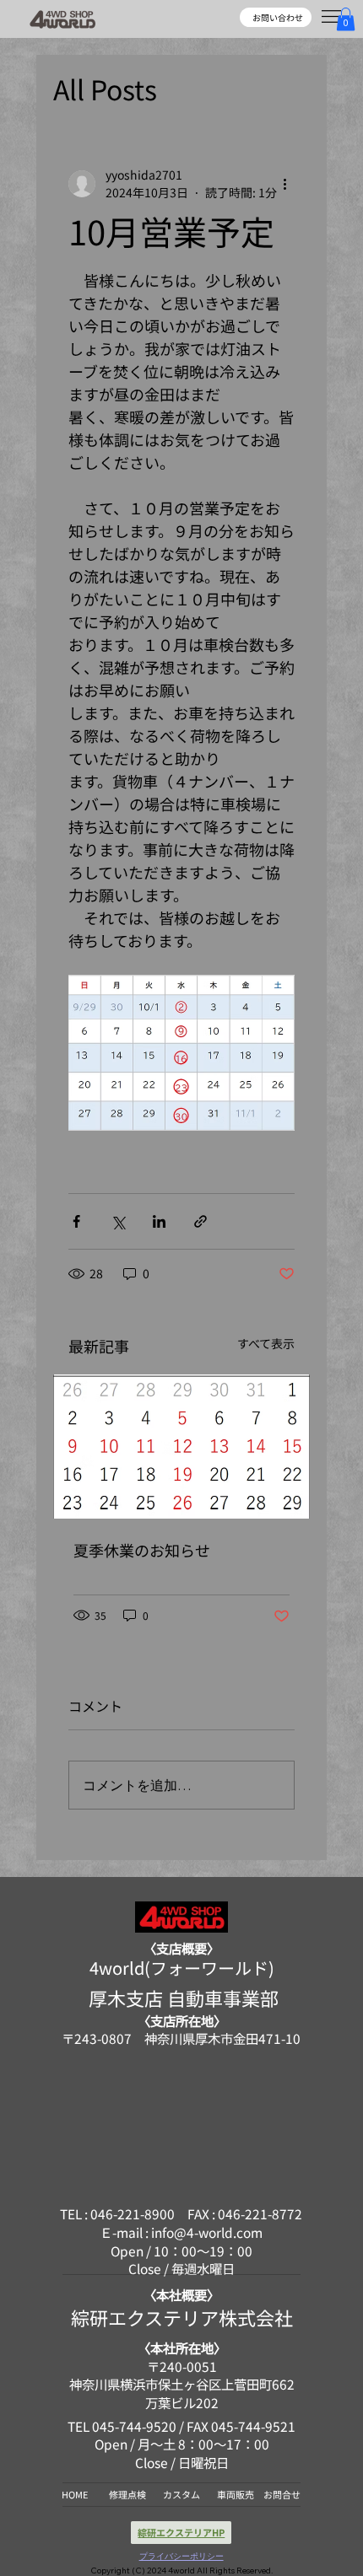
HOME (75, 2494)
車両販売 (236, 2494)
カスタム (181, 2494)
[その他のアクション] (284, 184)
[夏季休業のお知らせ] (181, 1447)
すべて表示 (266, 1343)
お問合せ (282, 2494)
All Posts (105, 89)
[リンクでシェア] (200, 1221)
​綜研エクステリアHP (181, 2532)
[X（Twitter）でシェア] (118, 1221)
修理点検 (127, 2494)
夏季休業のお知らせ (142, 1550)
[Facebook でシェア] (76, 1221)
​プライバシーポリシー (181, 2556)
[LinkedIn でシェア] (159, 1221)
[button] (346, 19)
